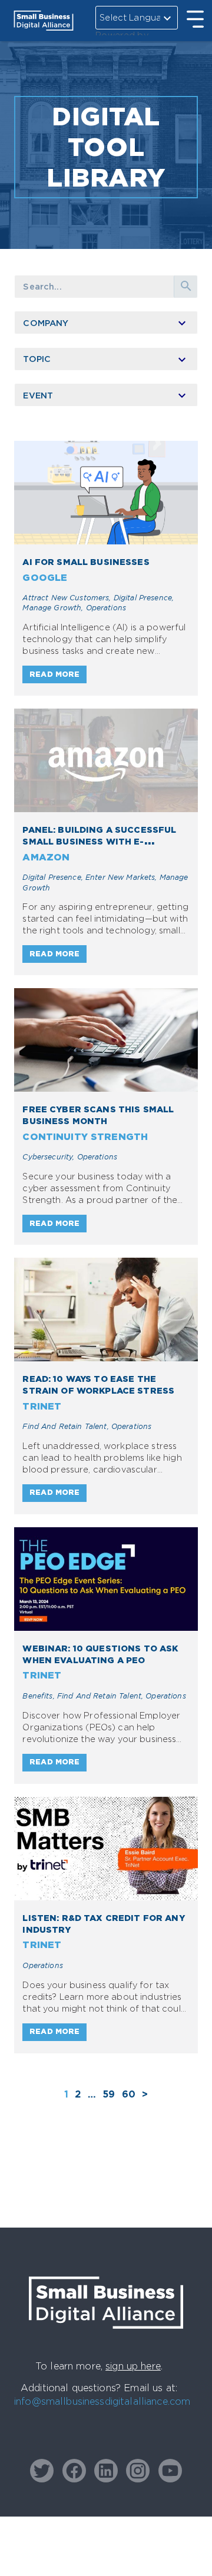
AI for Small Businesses (86, 562)
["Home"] (106, 2340)
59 (109, 2094)
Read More (54, 674)
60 (129, 2094)
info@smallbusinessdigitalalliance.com (102, 2401)
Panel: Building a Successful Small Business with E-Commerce (99, 841)
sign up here (133, 2366)
